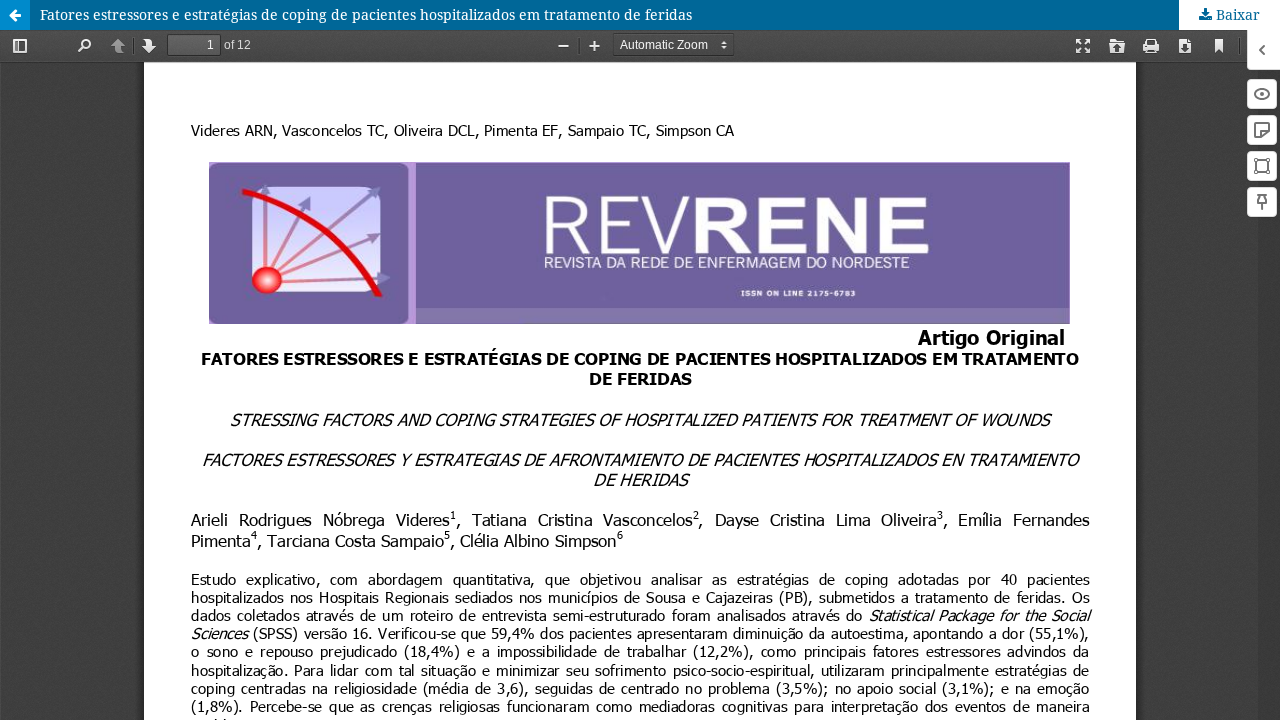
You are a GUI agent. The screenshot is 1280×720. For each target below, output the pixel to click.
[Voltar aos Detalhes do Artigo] (15, 15)
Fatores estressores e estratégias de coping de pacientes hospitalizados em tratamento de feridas (366, 14)
